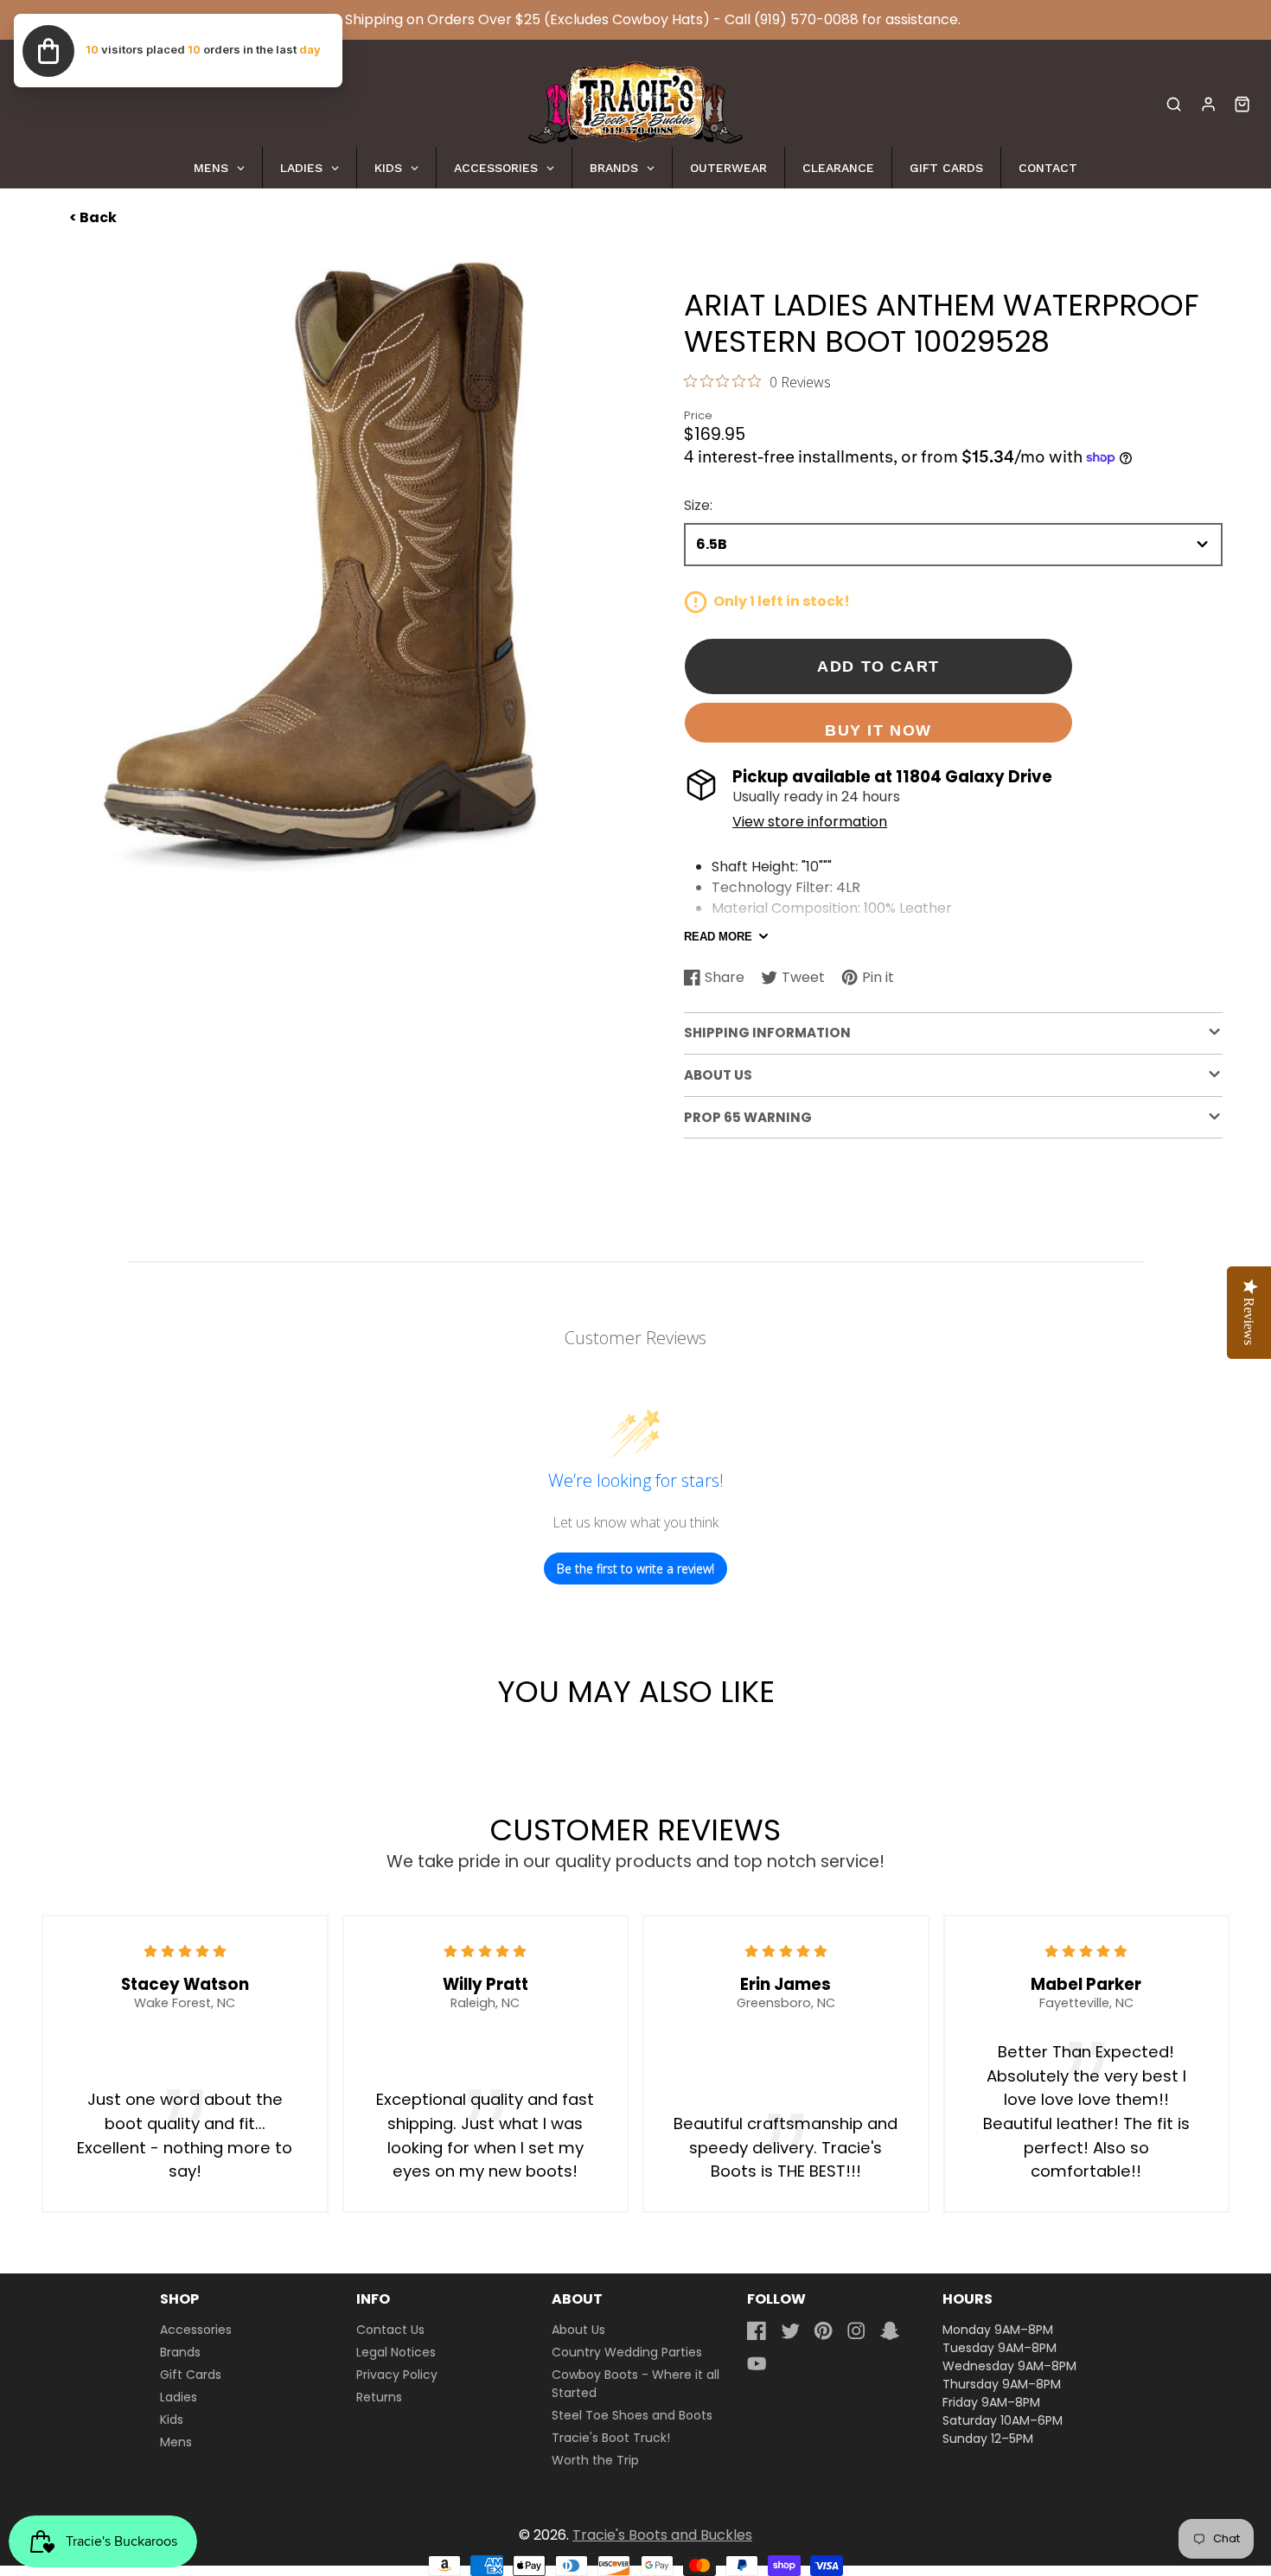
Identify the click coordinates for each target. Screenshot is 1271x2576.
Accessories (196, 2330)
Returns (379, 2397)
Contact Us (390, 2330)
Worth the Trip (595, 2460)
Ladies (179, 2397)
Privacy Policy (397, 2375)
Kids (172, 2420)
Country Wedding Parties (627, 2352)
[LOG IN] (1208, 104)
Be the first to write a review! (635, 1569)
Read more (718, 937)
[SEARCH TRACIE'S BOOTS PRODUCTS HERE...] (1174, 104)
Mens (176, 2442)
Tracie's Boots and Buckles (662, 2535)
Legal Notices (396, 2352)
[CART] (1242, 104)
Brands (180, 2352)
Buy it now (878, 730)
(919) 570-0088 (806, 19)
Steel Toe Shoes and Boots (632, 2415)
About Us (578, 2330)
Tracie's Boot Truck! (611, 2438)
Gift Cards (191, 2375)
